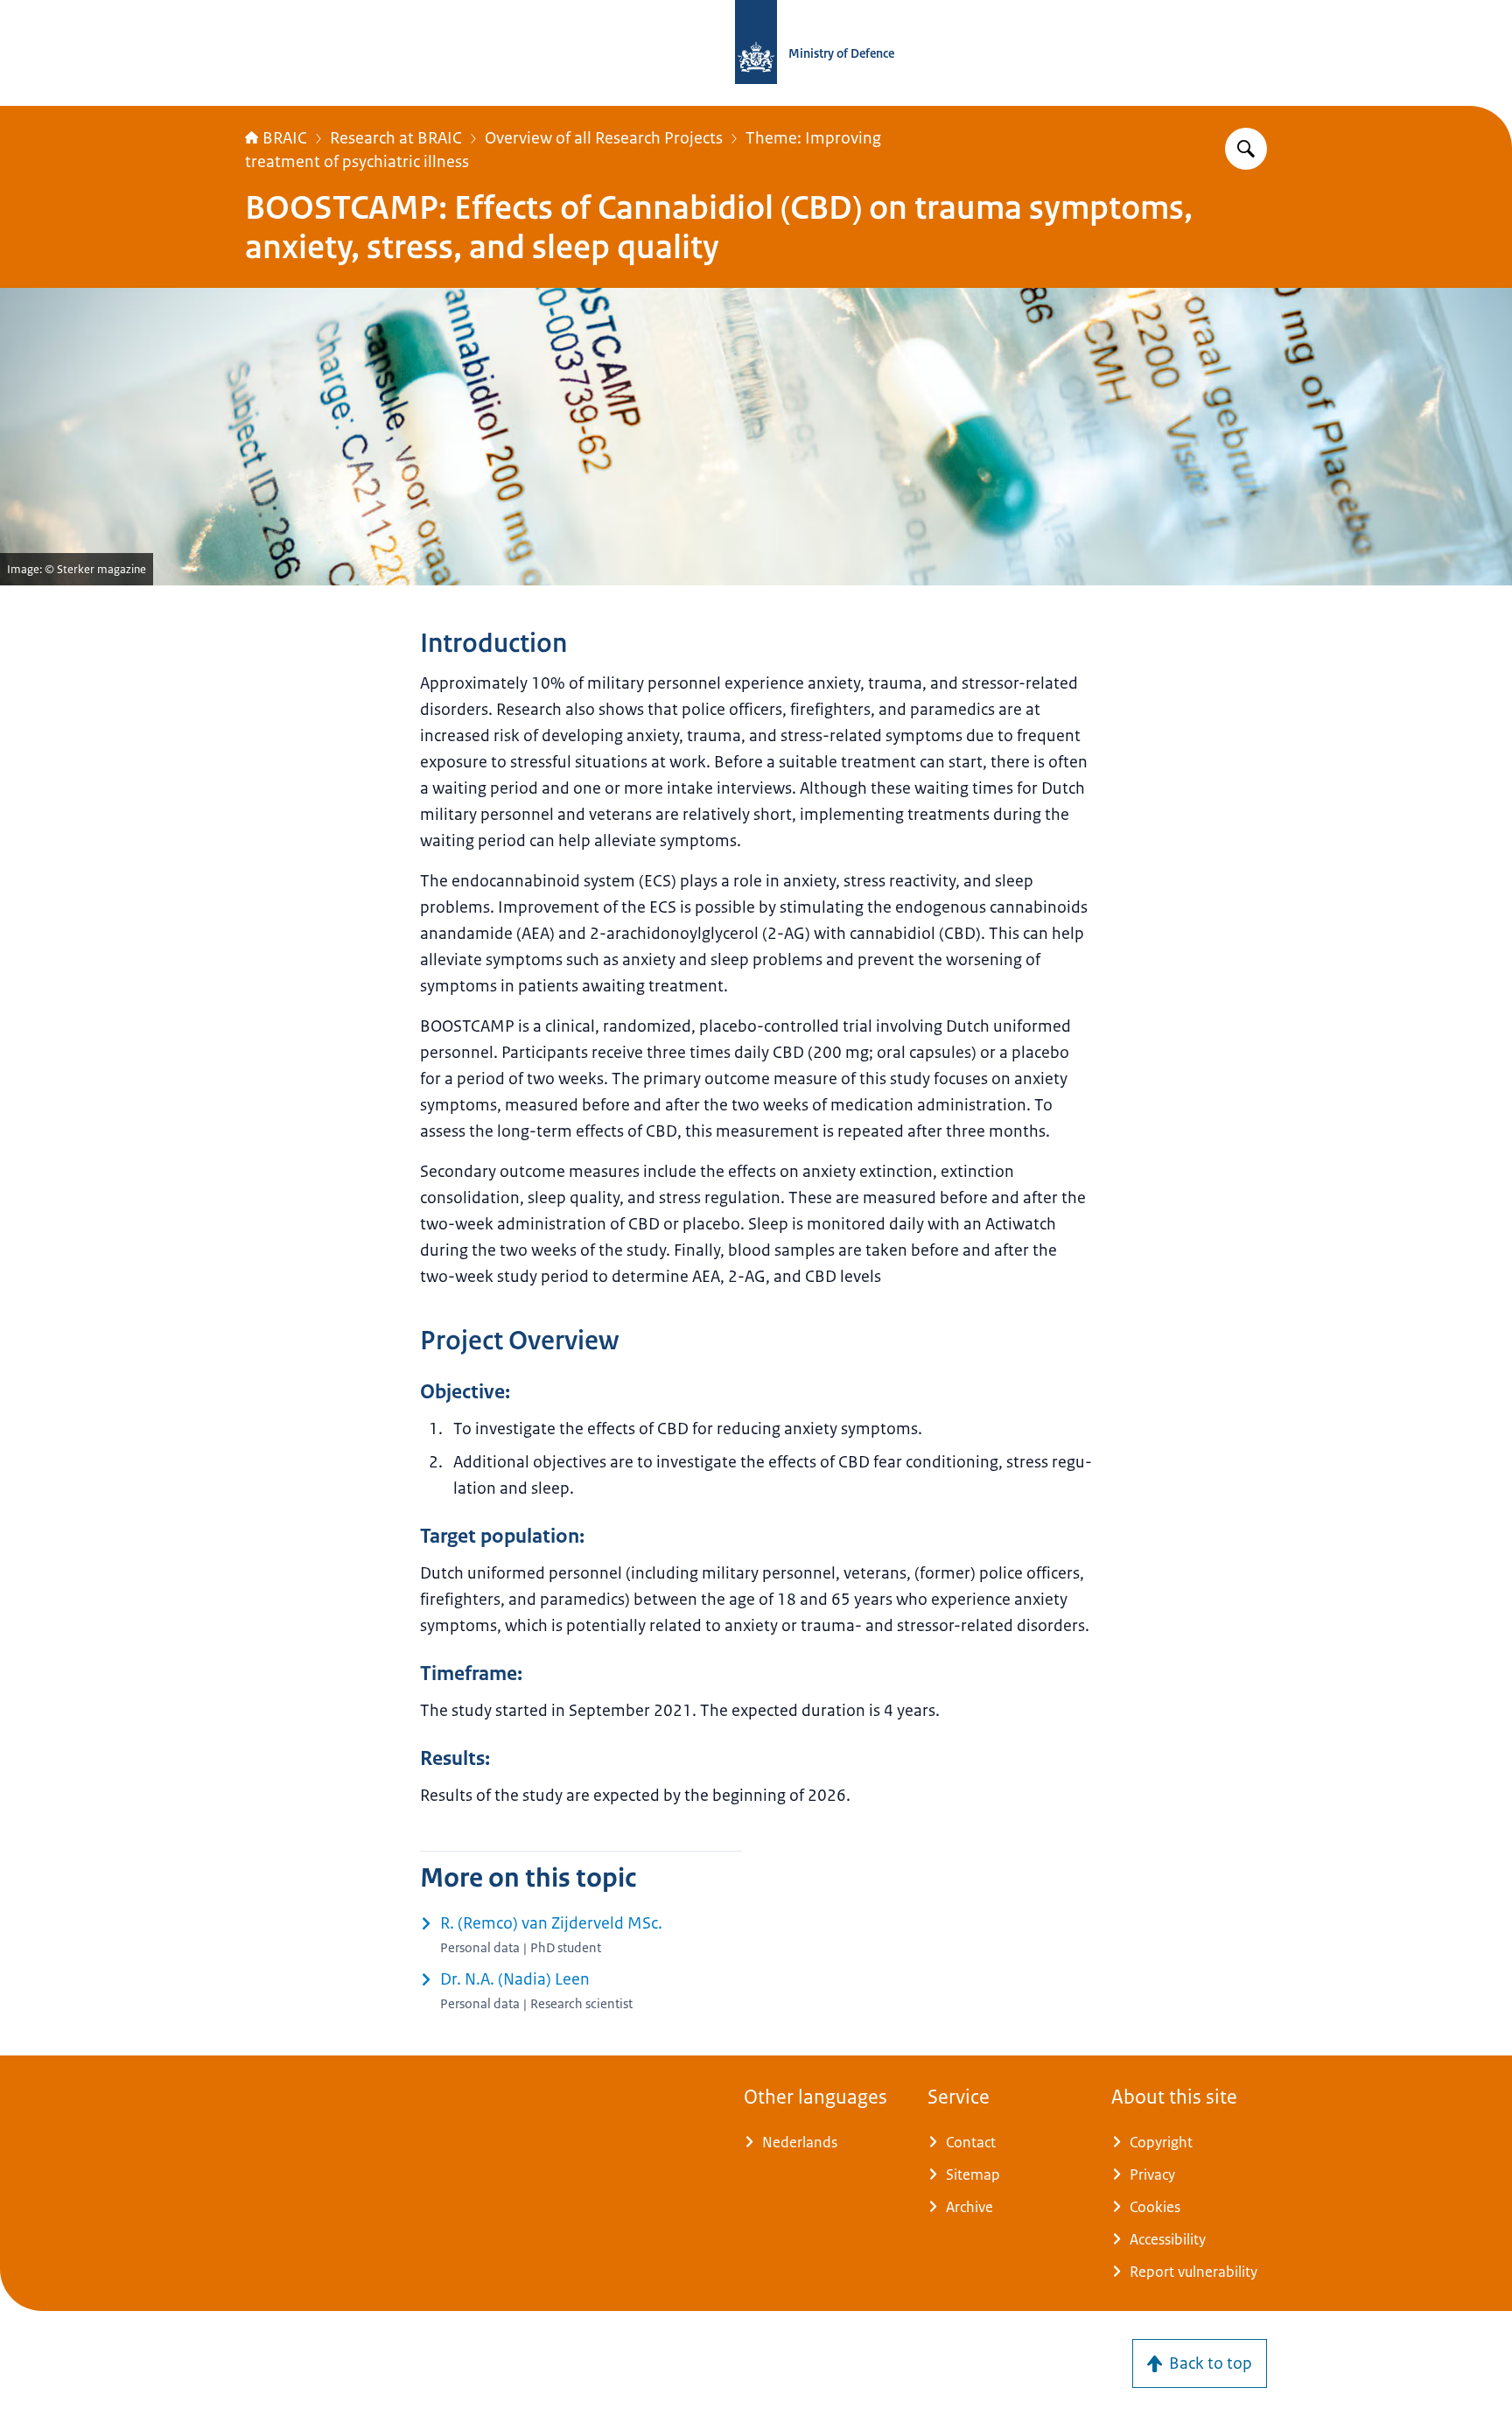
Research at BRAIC (396, 138)
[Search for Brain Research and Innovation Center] (1246, 149)
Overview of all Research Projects (604, 138)
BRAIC (285, 138)
